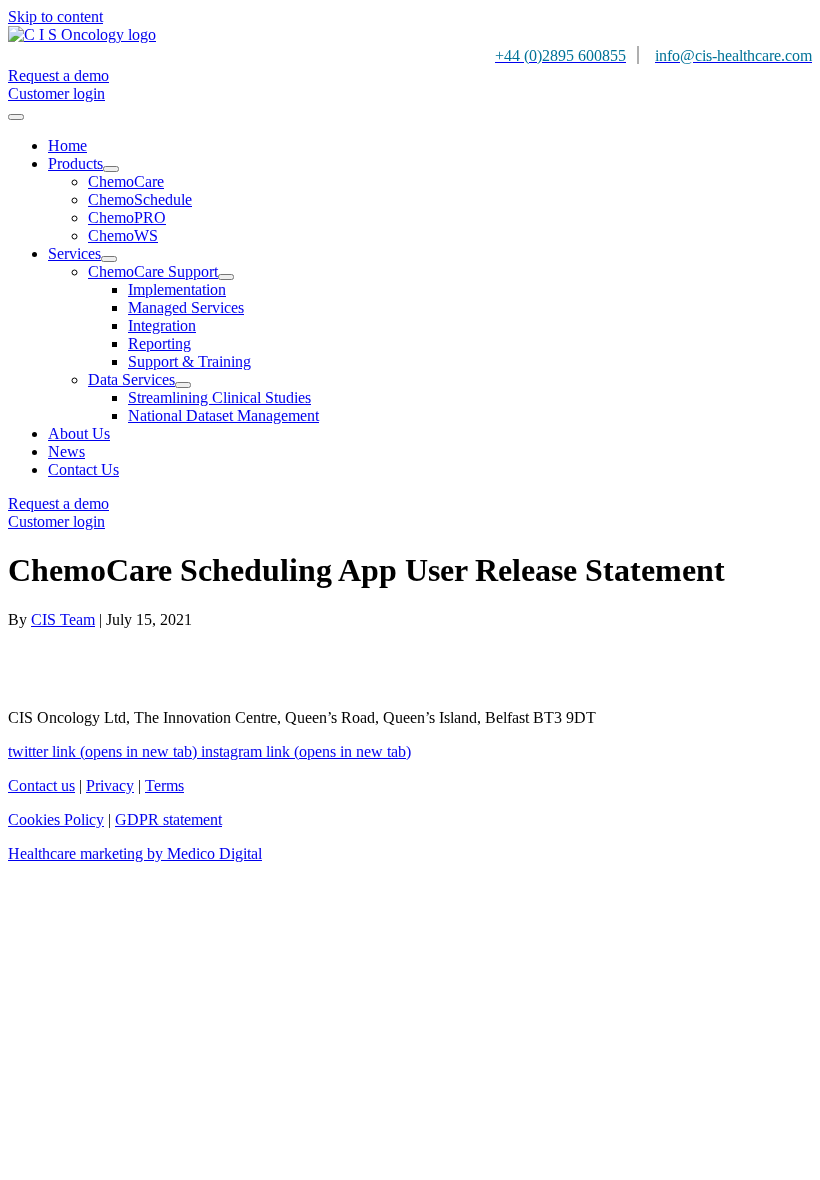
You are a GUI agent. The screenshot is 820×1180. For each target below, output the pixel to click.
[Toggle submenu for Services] (109, 259)
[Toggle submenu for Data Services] (183, 385)
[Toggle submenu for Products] (111, 169)
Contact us (41, 785)
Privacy (110, 785)
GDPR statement (168, 819)
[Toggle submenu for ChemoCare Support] (226, 277)
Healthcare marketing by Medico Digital (135, 853)
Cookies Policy (56, 819)
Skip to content (55, 16)
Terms (164, 785)
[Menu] (16, 117)
